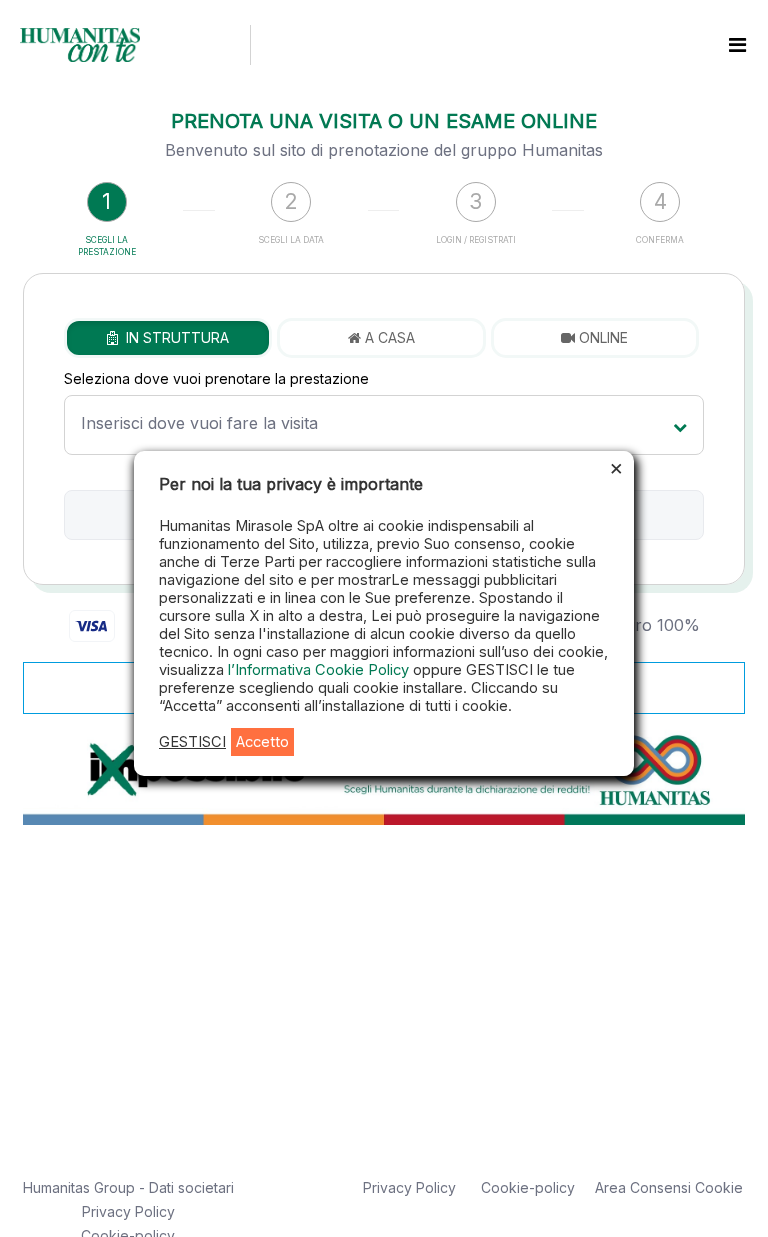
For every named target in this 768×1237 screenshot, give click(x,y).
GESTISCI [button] (192, 742)
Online (601, 337)
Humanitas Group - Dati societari (128, 1187)
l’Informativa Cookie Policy (320, 670)
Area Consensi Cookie (669, 1187)
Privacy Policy (128, 1211)
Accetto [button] (262, 742)
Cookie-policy (528, 1187)
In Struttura (173, 337)
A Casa (388, 337)
